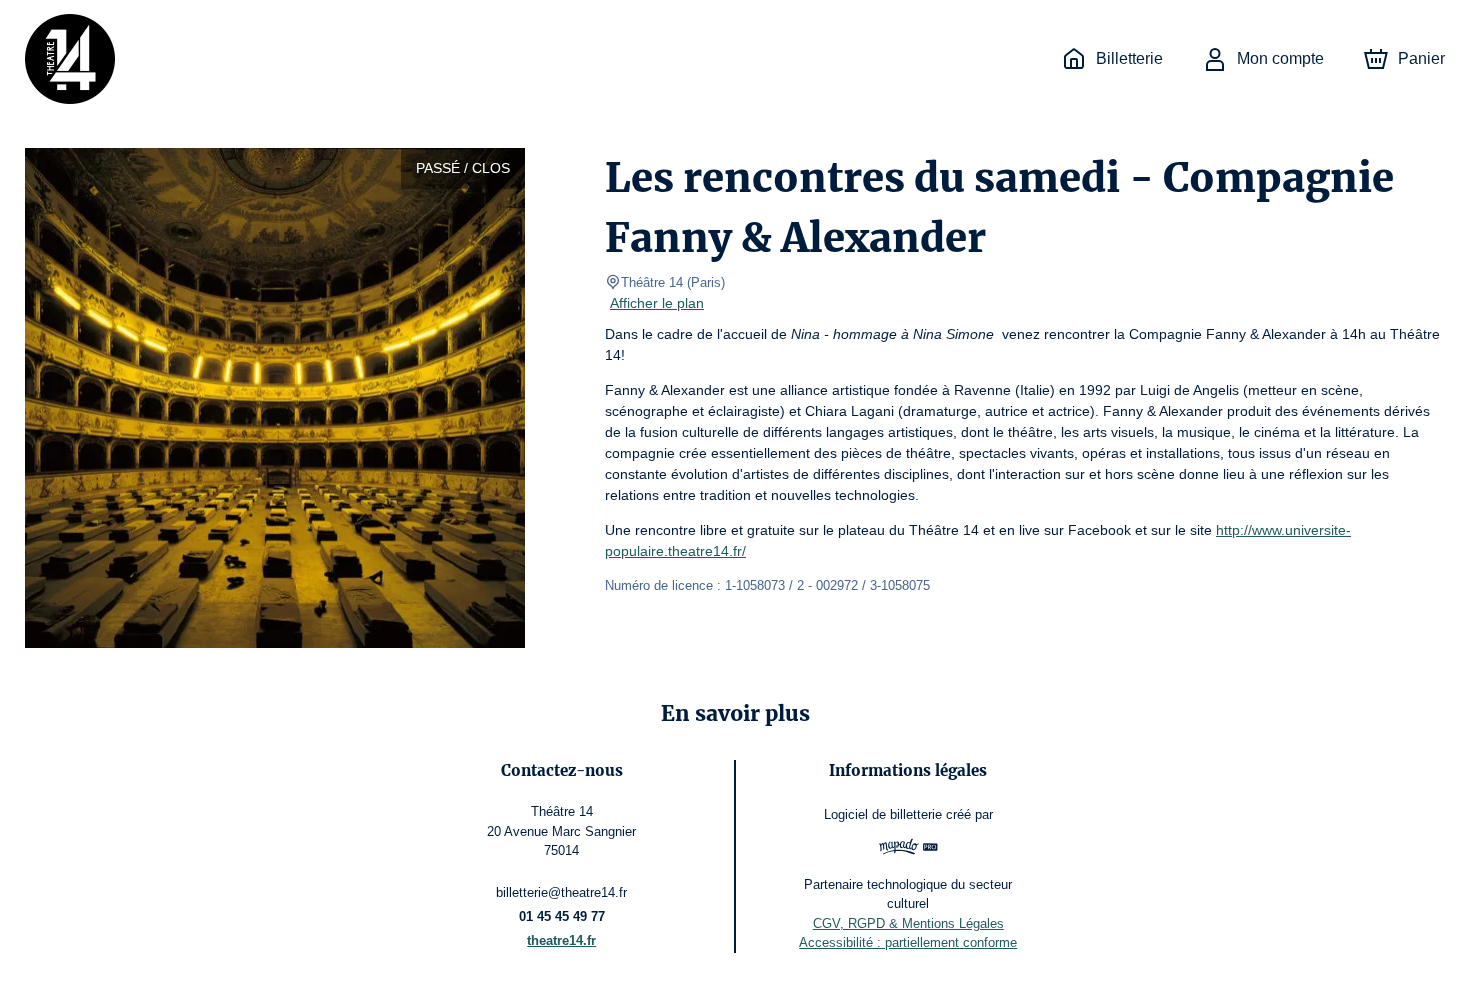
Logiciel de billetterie (883, 814)
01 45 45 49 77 (562, 916)
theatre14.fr (561, 940)
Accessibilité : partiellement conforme (908, 942)
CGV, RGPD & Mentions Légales (908, 923)
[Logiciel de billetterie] (908, 849)
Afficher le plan (657, 303)
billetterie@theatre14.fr (561, 892)
